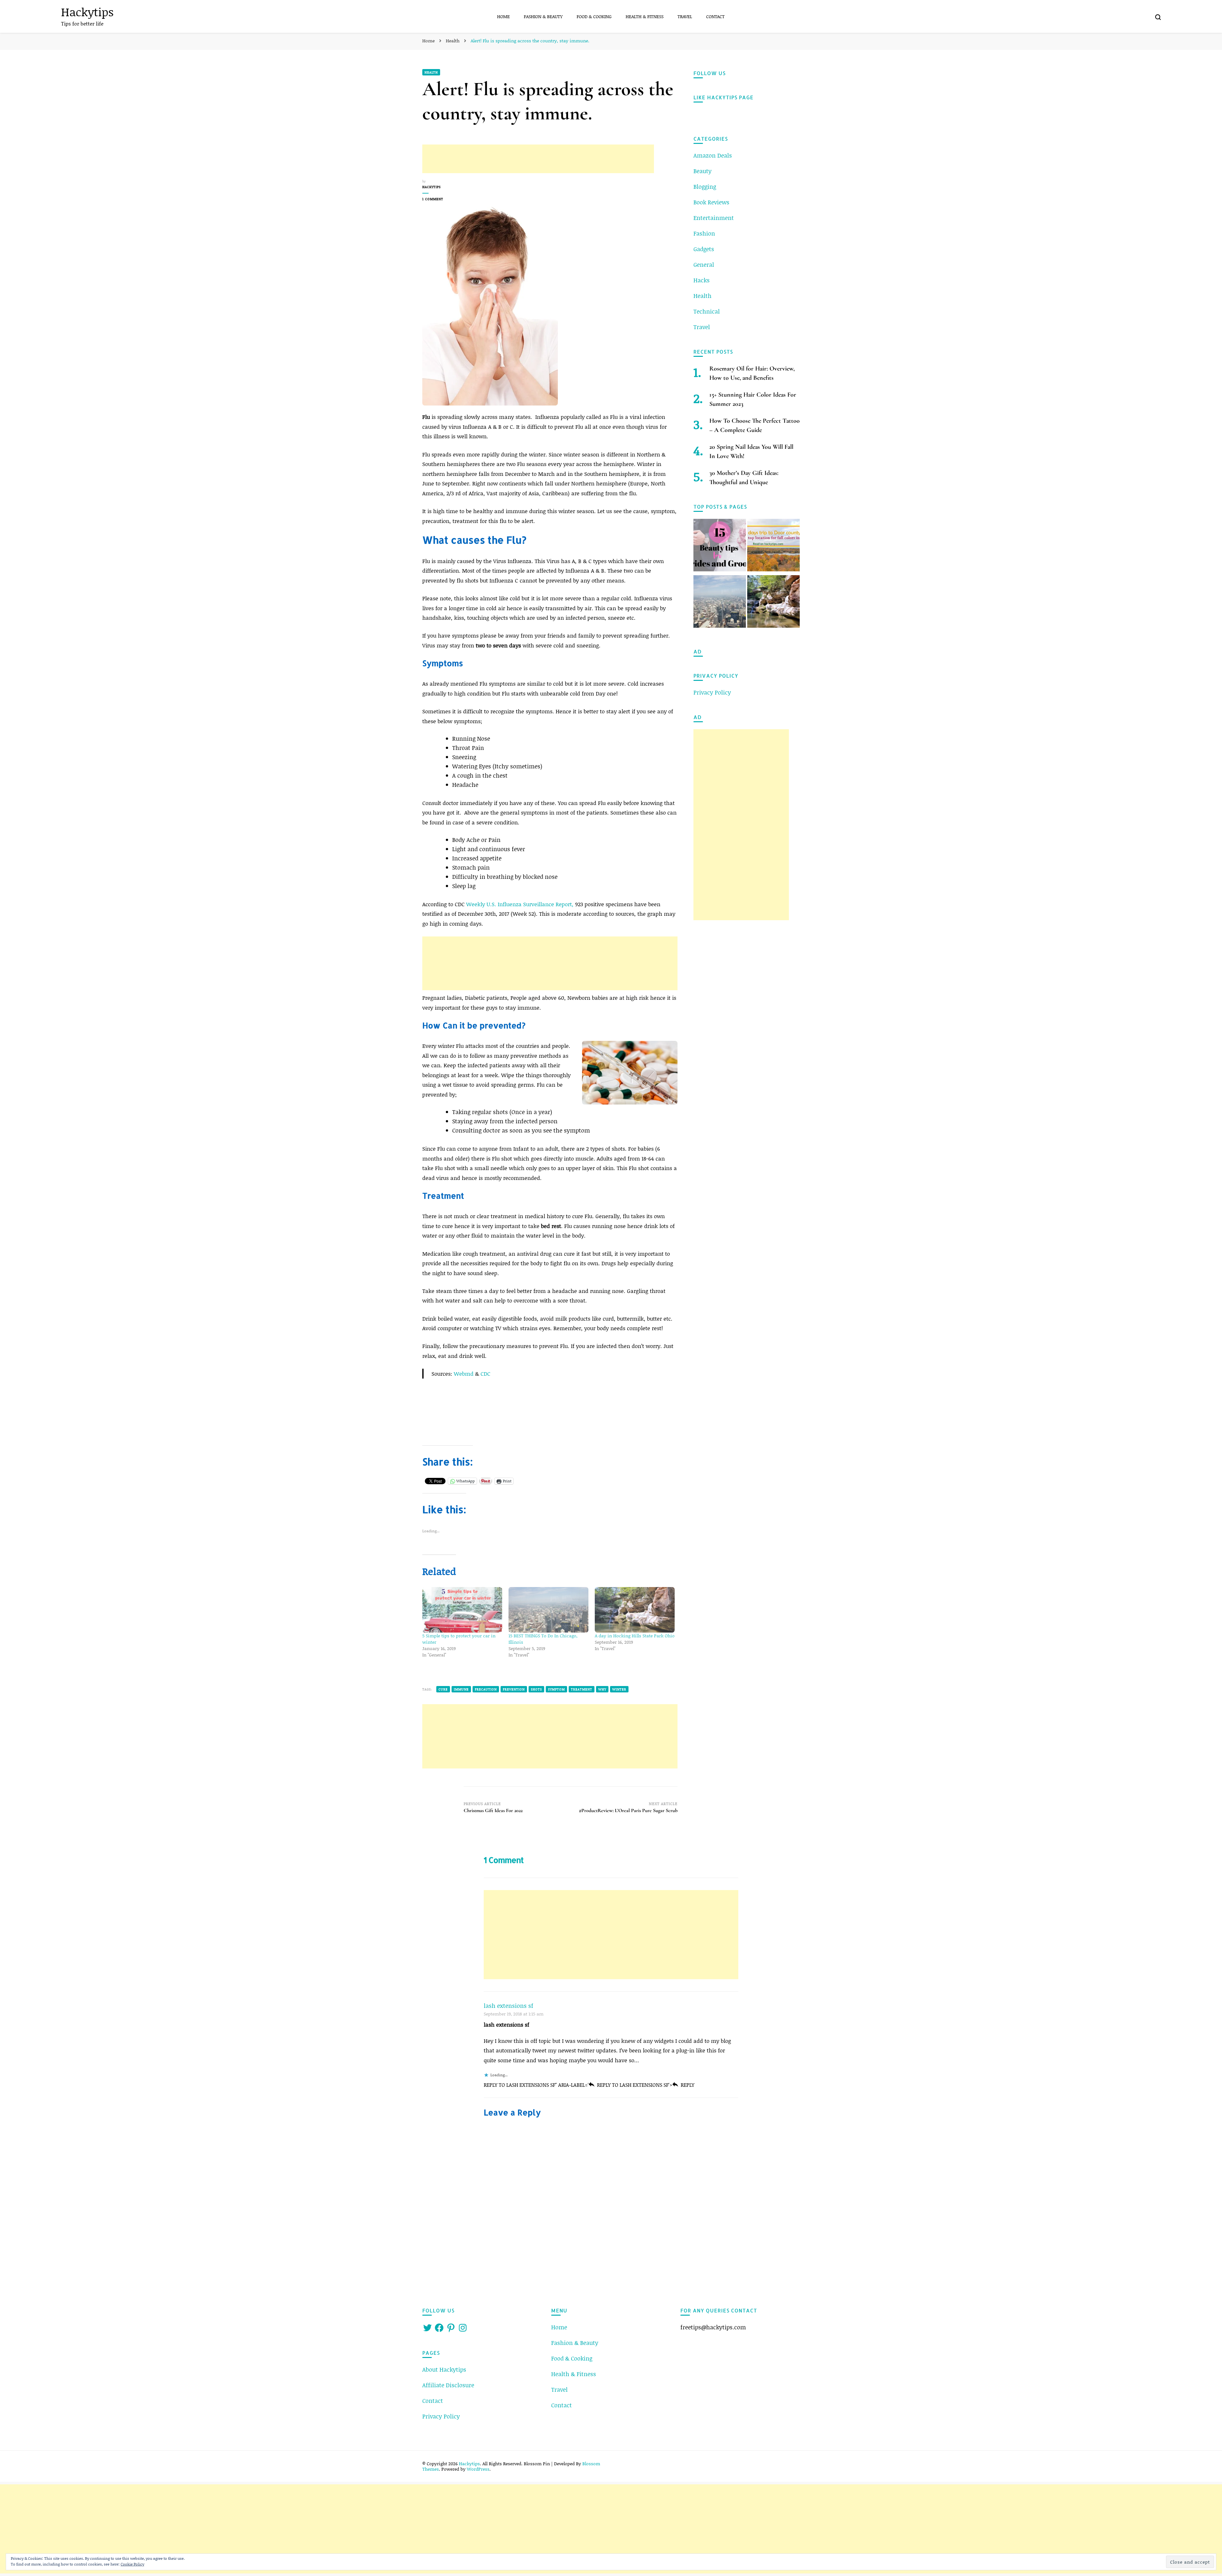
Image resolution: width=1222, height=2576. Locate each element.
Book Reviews (711, 202)
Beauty (702, 171)
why (602, 1689)
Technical (707, 311)
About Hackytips (444, 2369)
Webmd (464, 1373)
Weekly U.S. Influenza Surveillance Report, (520, 904)
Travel (685, 16)
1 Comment (442, 199)
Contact (715, 16)
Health (431, 72)
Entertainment (714, 218)
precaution (486, 1689)
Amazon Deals (713, 155)
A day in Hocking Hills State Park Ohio (635, 1636)
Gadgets (704, 249)
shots (536, 1689)
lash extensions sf (509, 2006)
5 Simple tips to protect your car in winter (459, 1639)
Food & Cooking (594, 16)
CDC (485, 1373)
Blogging (705, 187)
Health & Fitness (645, 16)
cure (443, 1689)
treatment (582, 1689)
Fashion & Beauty (543, 16)
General (704, 265)
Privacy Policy (712, 692)
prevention (514, 1689)
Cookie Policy (132, 2564)
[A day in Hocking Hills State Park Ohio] (635, 1610)
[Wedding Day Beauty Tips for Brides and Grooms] (720, 546)
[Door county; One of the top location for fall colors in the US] (773, 546)
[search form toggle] (1158, 17)
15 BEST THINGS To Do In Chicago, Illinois (543, 1639)
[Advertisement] (538, 159)
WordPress (478, 2469)
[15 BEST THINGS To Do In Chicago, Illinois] (548, 1610)
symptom (556, 1689)
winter (619, 1689)
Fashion (704, 233)
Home (503, 16)
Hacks (702, 280)
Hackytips (87, 12)
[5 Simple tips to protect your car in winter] (462, 1610)
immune (461, 1689)
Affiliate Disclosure (448, 2385)
